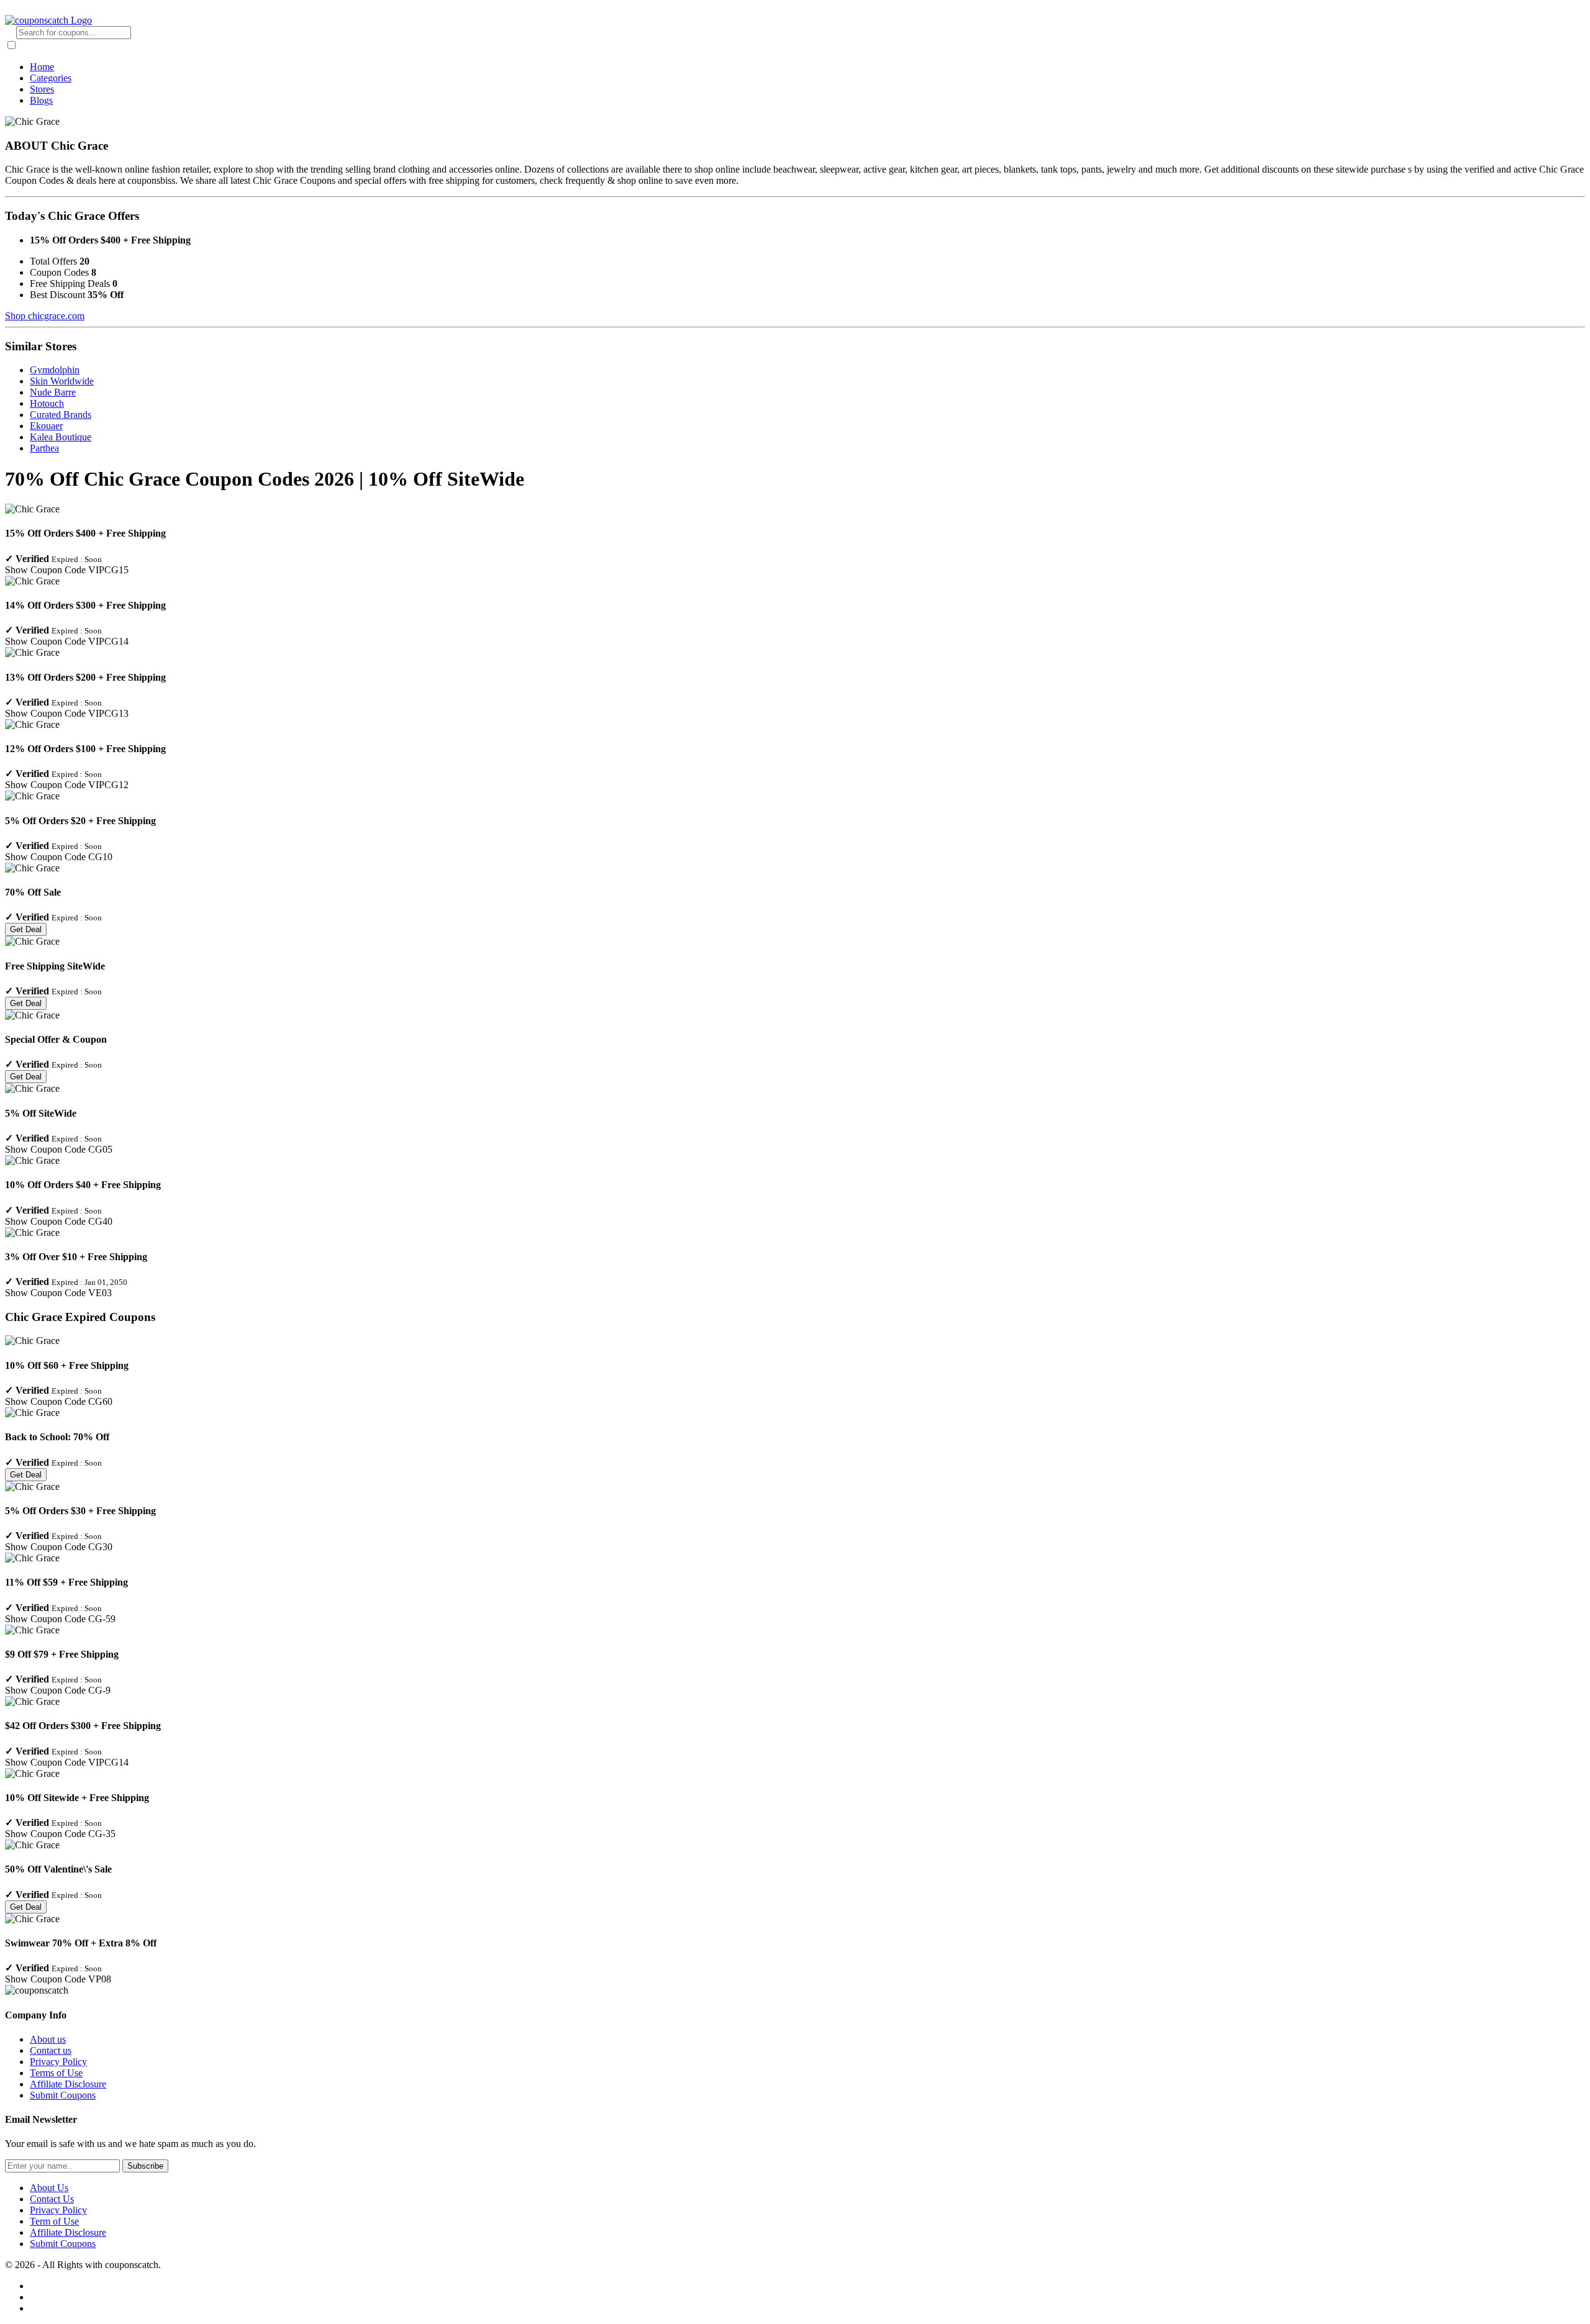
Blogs (41, 100)
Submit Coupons (63, 2095)
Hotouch (47, 403)
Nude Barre (53, 392)
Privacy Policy (58, 2062)
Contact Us (52, 2199)
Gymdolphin (55, 370)
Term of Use (54, 2221)
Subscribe (145, 2166)
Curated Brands (61, 415)
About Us (49, 2188)
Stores (42, 89)
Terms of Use (56, 2073)
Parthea (44, 448)
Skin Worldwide (62, 381)
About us (48, 2039)
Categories (51, 78)
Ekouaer (46, 426)
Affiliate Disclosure (68, 2084)
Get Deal (26, 929)
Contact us (51, 2050)
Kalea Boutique (61, 437)
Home (42, 67)
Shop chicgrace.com (45, 316)
